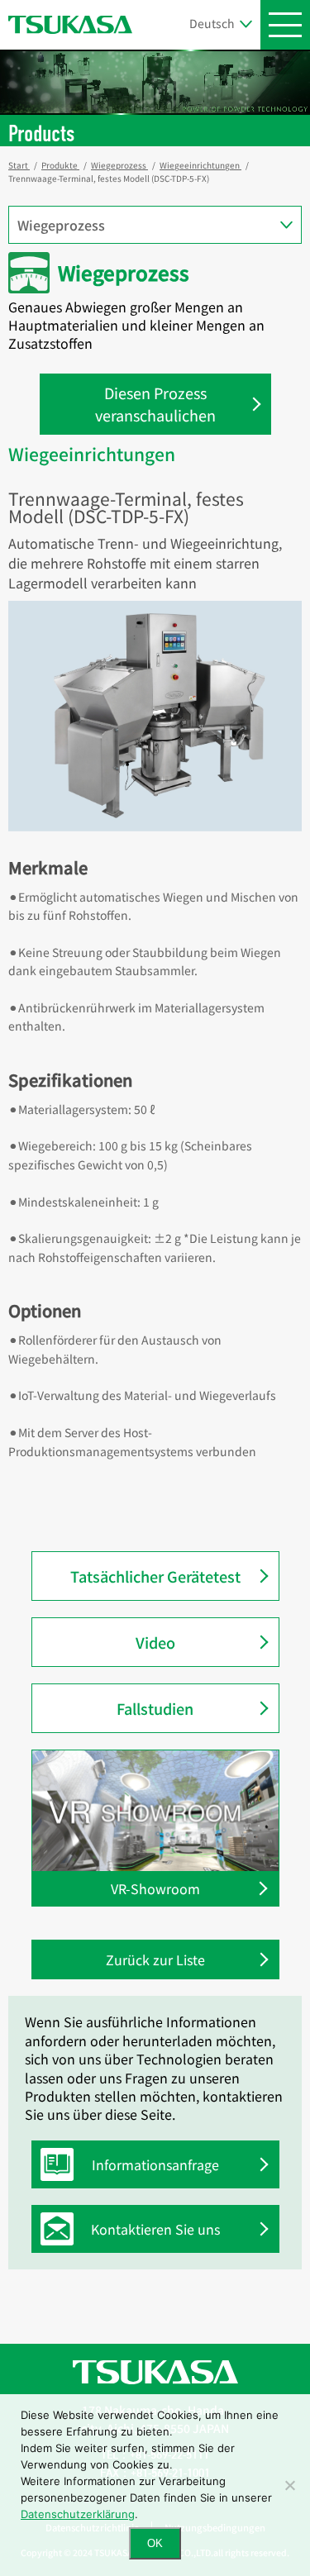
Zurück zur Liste (155, 1959)
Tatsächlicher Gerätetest (155, 1576)
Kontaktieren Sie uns (155, 2229)
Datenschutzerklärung (78, 2514)
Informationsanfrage (155, 2164)
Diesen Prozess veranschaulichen (155, 404)
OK (155, 2543)
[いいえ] (289, 2485)
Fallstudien (155, 1708)
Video (155, 1642)
